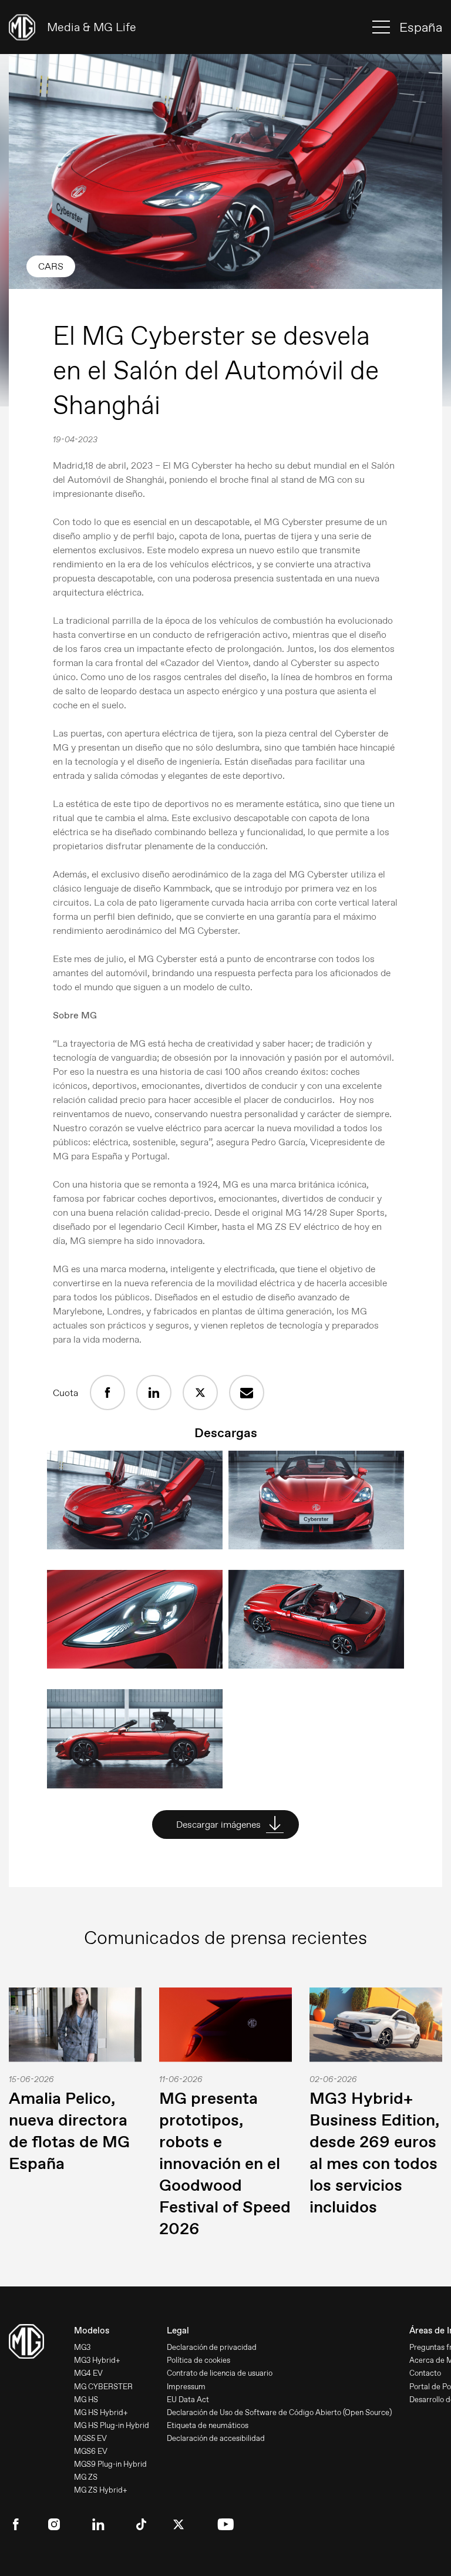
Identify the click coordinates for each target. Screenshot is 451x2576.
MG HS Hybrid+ (101, 2412)
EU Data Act (188, 2400)
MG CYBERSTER (103, 2387)
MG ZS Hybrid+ (101, 2490)
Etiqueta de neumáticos (208, 2425)
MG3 (82, 2347)
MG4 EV (88, 2373)
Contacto (425, 2373)
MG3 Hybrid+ (97, 2360)
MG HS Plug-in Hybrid (112, 2425)
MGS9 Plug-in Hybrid (110, 2464)
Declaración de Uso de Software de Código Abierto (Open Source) (279, 2412)
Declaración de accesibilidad (216, 2438)
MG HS (86, 2400)
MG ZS (86, 2477)
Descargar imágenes (220, 1825)
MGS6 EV (91, 2451)
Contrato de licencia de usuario (220, 2373)
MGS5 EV (90, 2438)
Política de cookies (198, 2360)
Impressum (186, 2387)
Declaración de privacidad (212, 2347)
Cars (51, 266)
